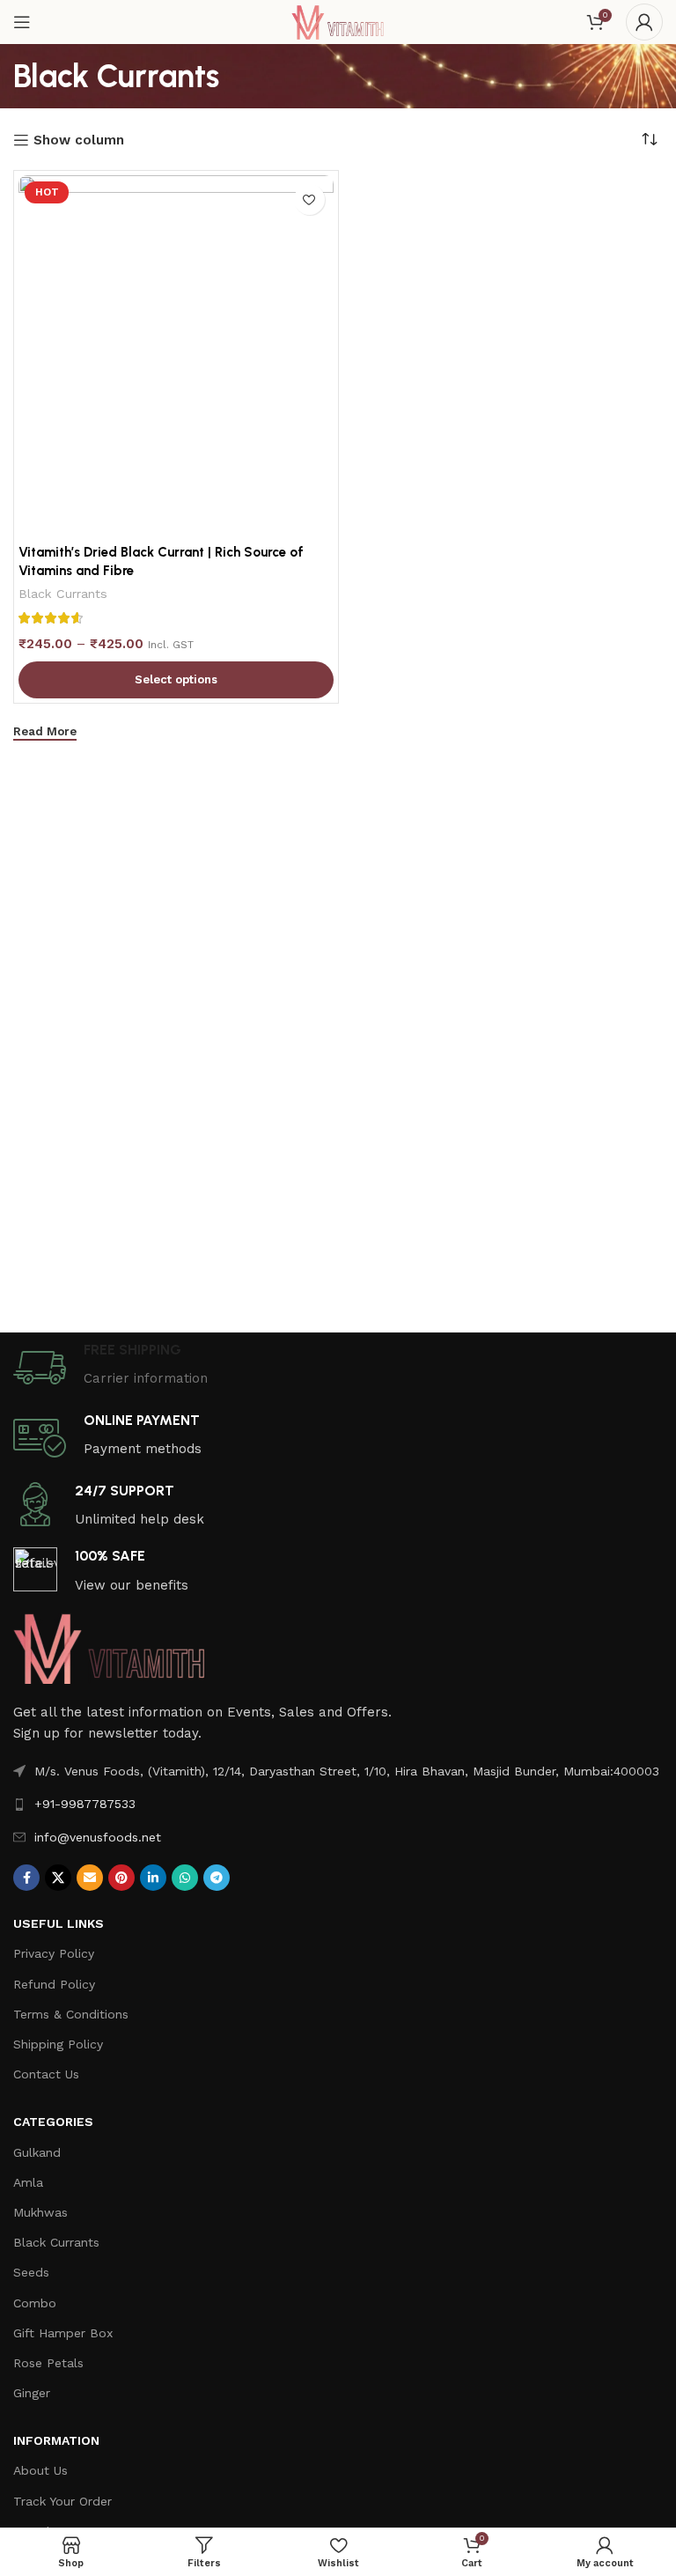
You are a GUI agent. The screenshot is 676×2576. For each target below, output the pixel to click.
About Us (40, 2470)
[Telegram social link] (217, 1878)
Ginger (32, 2393)
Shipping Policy (58, 2044)
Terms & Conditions (71, 2014)
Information (56, 2440)
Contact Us (46, 2074)
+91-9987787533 (85, 1804)
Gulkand (37, 2152)
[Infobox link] (338, 1368)
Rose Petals (48, 2363)
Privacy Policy (54, 1953)
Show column (79, 140)
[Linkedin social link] (153, 1878)
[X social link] (58, 1878)
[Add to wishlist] (309, 199)
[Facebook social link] (26, 1878)
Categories (53, 2122)
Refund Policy (54, 1984)
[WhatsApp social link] (185, 1878)
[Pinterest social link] (121, 1878)
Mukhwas (40, 2212)
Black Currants (63, 594)
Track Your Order (62, 2501)
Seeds (31, 2272)
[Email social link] (90, 1878)
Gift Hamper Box (63, 2333)
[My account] (644, 22)
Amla (28, 2182)
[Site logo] (338, 21)
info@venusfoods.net (98, 1837)
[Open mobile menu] (22, 22)
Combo (35, 2303)
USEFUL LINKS (59, 1923)
